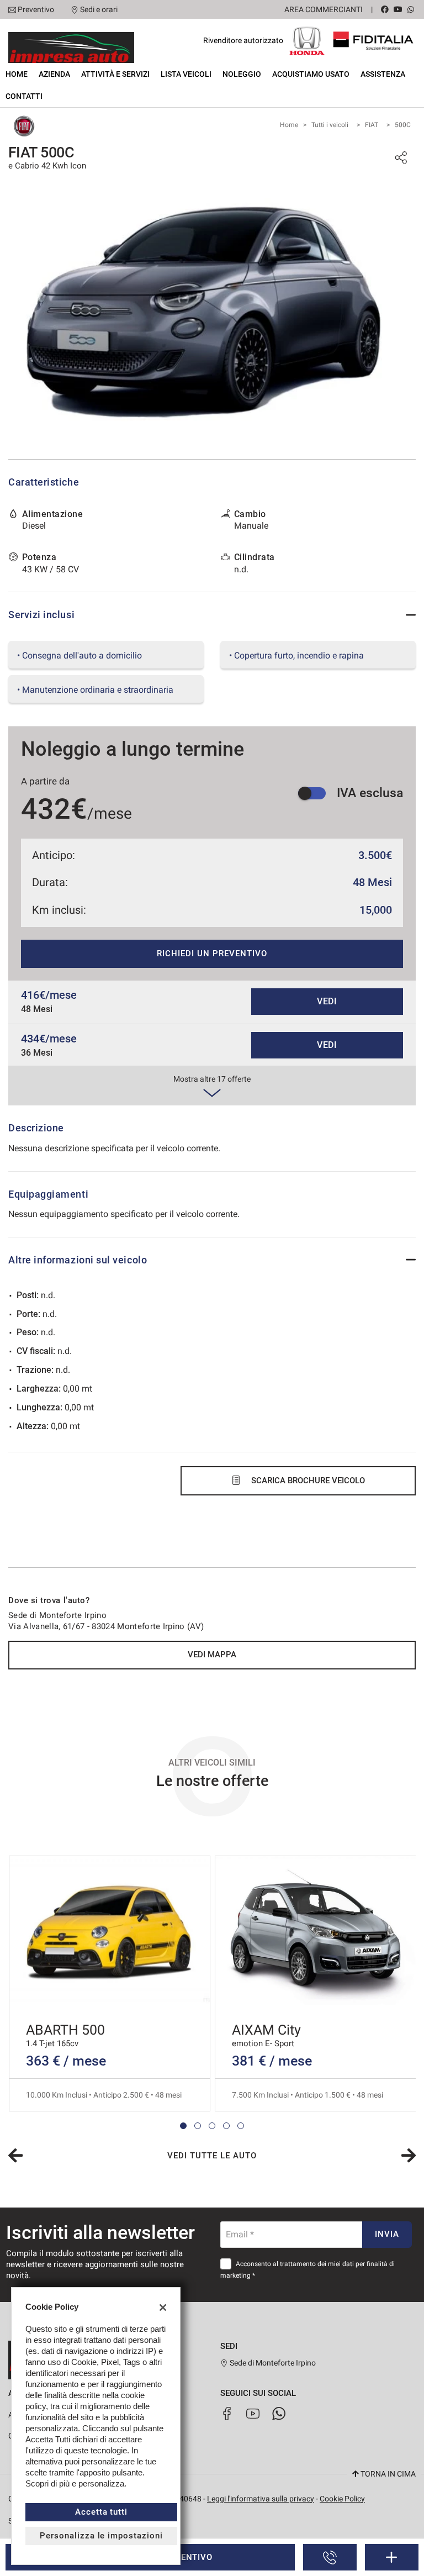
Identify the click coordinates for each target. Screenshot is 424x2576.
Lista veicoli (186, 74)
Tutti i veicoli (330, 125)
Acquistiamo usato (311, 74)
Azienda (54, 74)
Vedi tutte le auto (212, 2156)
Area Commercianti (324, 9)
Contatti (24, 96)
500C (403, 125)
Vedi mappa (212, 1655)
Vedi (327, 1001)
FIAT (372, 125)
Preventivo (36, 9)
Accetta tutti (101, 2512)
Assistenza (383, 74)
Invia (387, 2234)
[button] (183, 2126)
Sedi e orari (99, 9)
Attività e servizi (115, 74)
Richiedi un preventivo (212, 954)
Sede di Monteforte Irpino (272, 2363)
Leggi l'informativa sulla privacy (261, 2499)
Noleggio (242, 74)
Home (17, 74)
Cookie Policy (342, 2499)
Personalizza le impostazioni (101, 2536)
